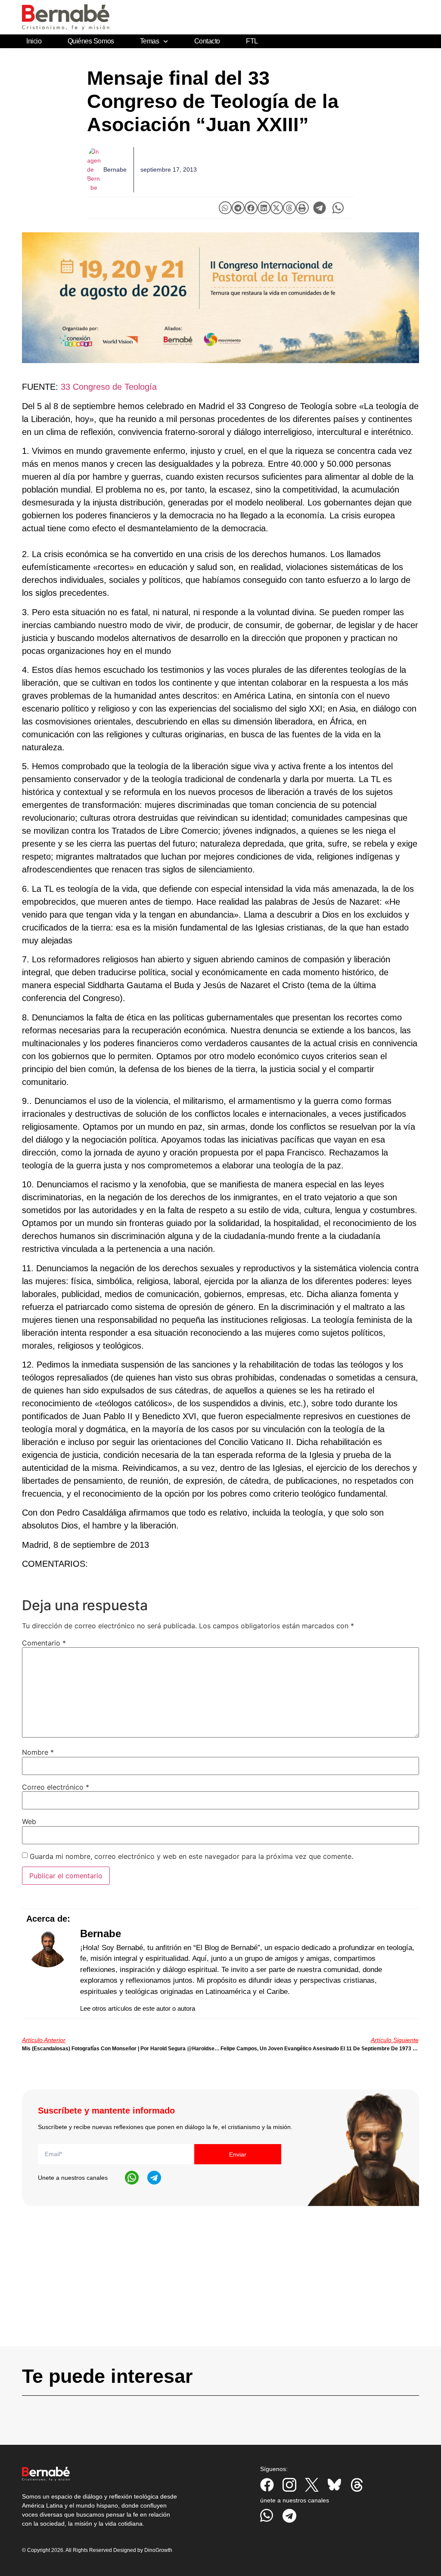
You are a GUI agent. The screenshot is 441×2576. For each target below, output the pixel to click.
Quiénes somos (91, 41)
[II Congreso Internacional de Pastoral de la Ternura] (220, 298)
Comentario (44, 1643)
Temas (150, 41)
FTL (252, 41)
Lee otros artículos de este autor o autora (138, 2008)
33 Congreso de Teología (109, 387)
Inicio (34, 41)
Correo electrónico (56, 1787)
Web (29, 1821)
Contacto (207, 41)
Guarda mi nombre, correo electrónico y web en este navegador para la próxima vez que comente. (191, 1856)
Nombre (38, 1752)
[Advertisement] (220, 2286)
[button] (225, 208)
